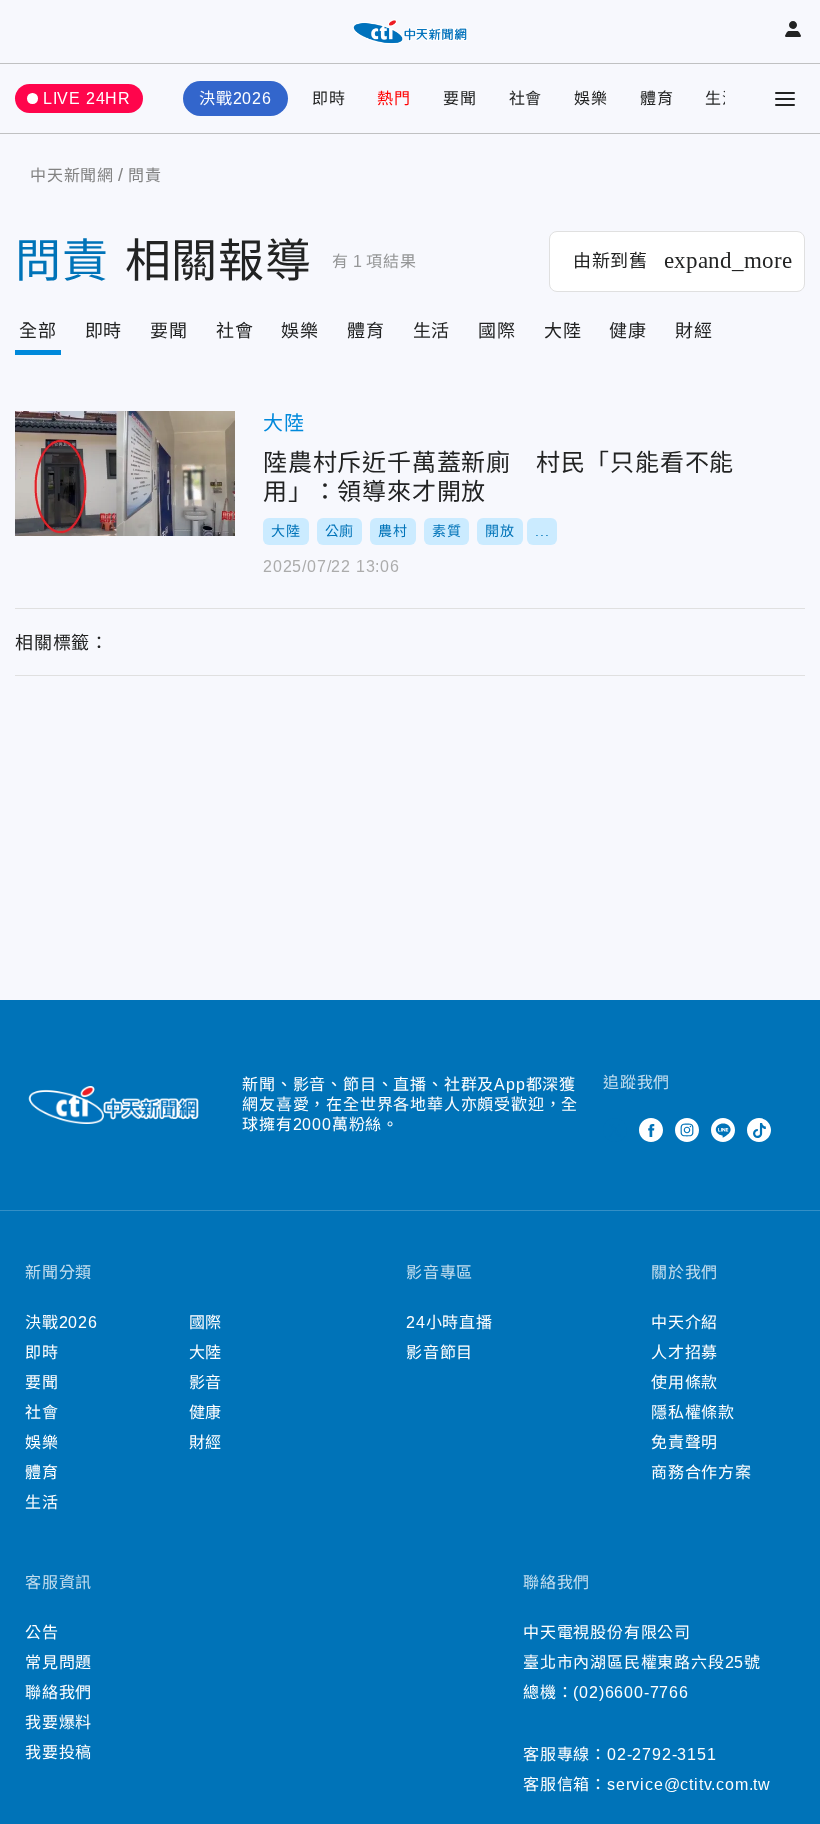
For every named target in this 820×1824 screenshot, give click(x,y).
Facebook (651, 1130)
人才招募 (684, 1352)
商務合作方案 (701, 1472)
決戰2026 (235, 98)
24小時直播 (449, 1322)
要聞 (460, 98)
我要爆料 (58, 1722)
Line (723, 1130)
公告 (42, 1632)
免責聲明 (684, 1442)
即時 (329, 98)
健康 (628, 331)
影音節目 (439, 1352)
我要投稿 (58, 1752)
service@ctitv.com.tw (689, 1784)
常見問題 (58, 1662)
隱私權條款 (693, 1412)
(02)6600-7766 (630, 1692)
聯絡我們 (58, 1692)
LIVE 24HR (87, 98)
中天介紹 (684, 1322)
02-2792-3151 (662, 1754)
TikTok (759, 1130)
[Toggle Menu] (785, 99)
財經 (694, 331)
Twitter (615, 1130)
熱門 (394, 98)
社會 (526, 98)
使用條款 (684, 1382)
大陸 (563, 331)
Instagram (687, 1130)
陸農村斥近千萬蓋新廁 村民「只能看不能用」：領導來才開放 (125, 473)
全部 (38, 331)
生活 (722, 98)
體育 (657, 98)
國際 (497, 331)
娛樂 (591, 98)
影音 (206, 1382)
